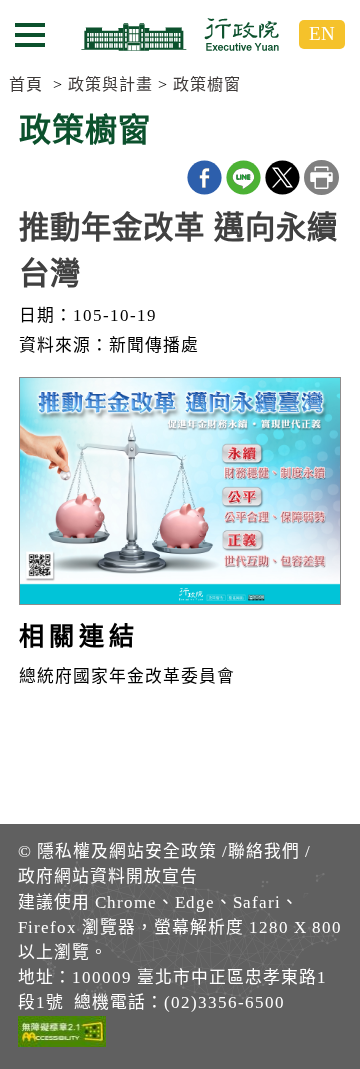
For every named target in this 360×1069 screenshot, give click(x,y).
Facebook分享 (204, 177)
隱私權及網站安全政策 (127, 851)
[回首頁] (180, 34)
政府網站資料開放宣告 (108, 876)
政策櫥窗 (207, 84)
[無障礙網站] (62, 1035)
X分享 (282, 177)
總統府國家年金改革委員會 (127, 676)
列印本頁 (321, 177)
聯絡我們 (264, 851)
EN (322, 33)
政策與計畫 (110, 84)
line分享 (243, 177)
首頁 (26, 84)
